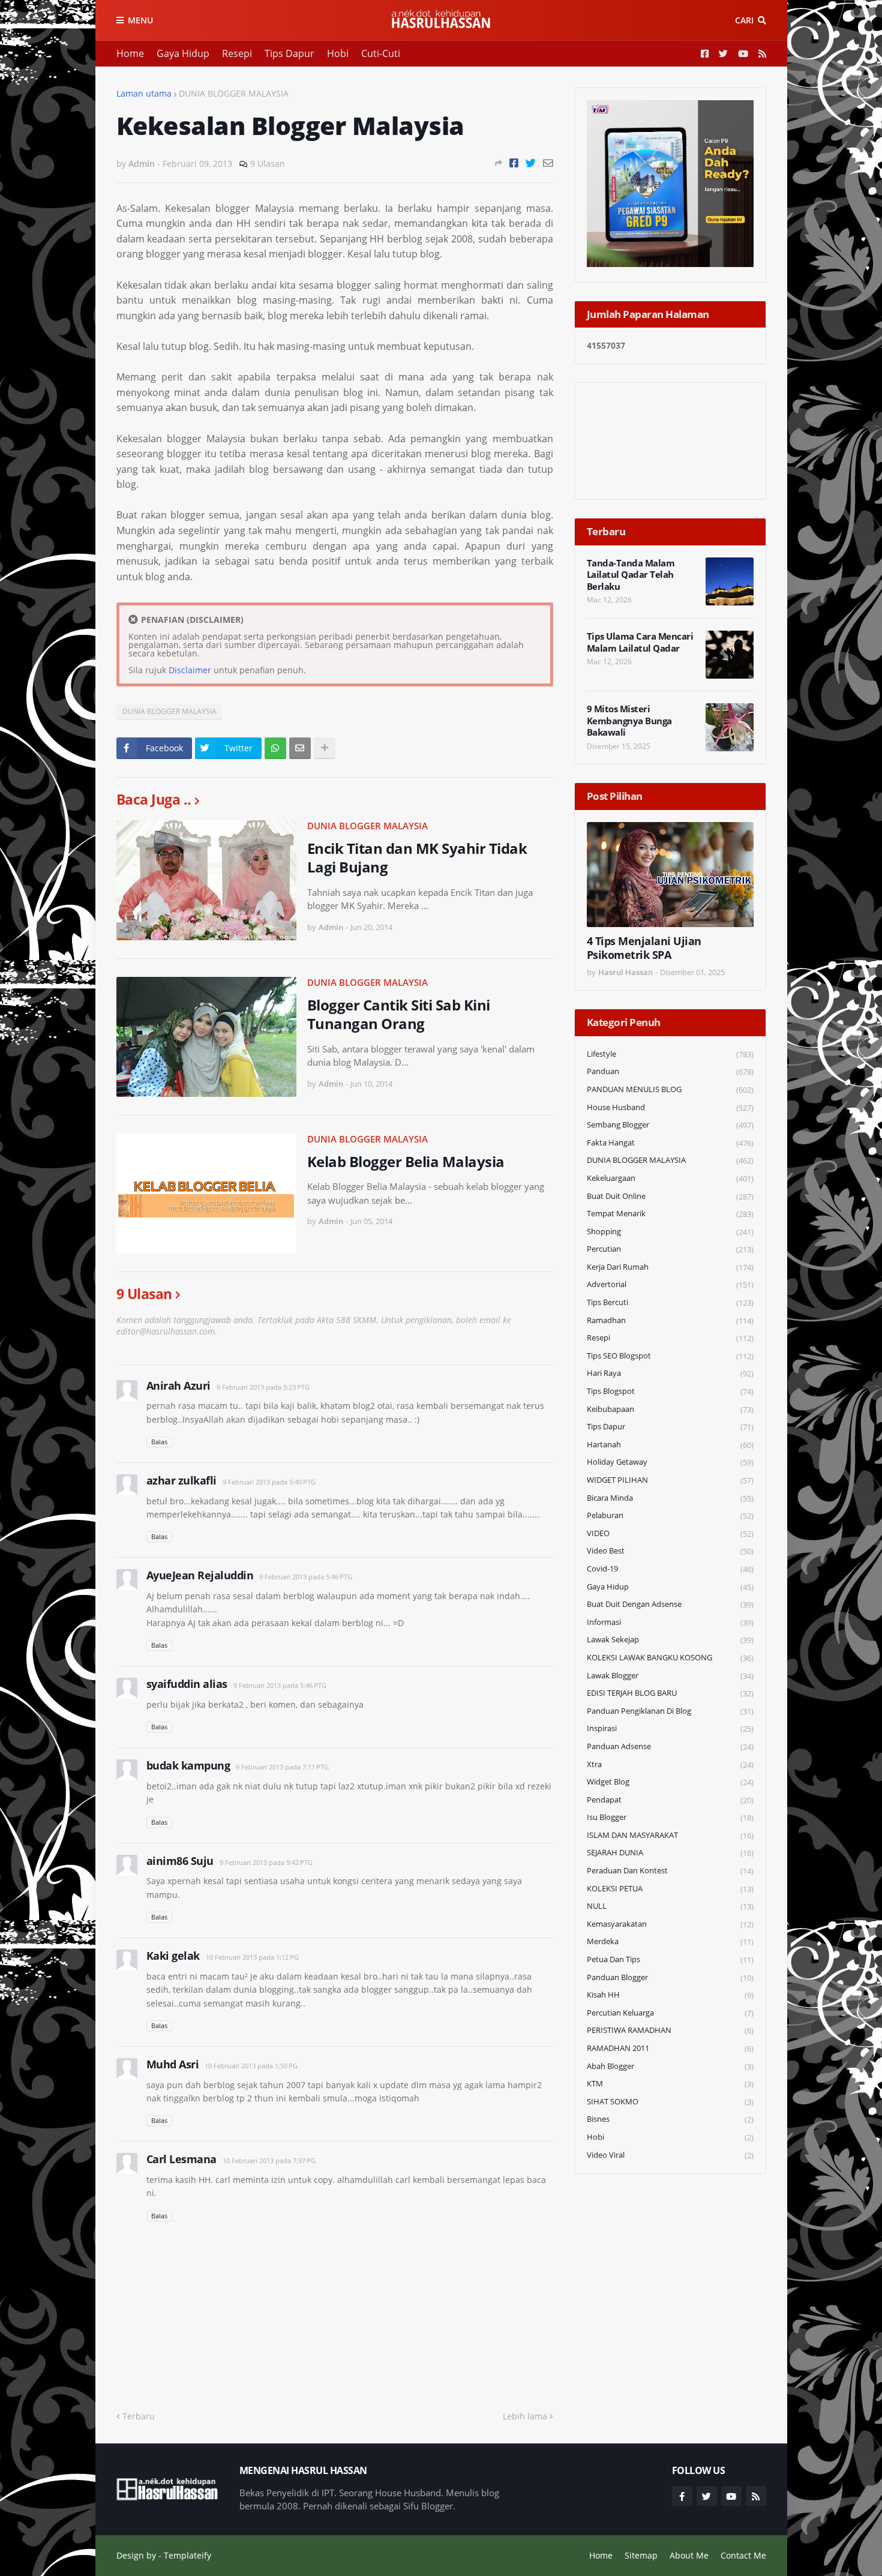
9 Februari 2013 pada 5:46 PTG (306, 1577)
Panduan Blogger (670, 1977)
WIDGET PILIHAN (670, 1480)
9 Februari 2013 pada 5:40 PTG (269, 1482)
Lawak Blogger (670, 1676)
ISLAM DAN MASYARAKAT (670, 1835)
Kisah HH (670, 1995)
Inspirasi (670, 1728)
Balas (159, 1442)
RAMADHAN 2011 (670, 2048)
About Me (689, 2555)
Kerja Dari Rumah (670, 1267)
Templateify (187, 2555)
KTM (670, 2084)
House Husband (670, 1107)
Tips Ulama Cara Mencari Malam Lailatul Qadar (640, 642)
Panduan (670, 1071)
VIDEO (670, 1533)
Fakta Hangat (670, 1143)
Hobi (338, 53)
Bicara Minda (670, 1498)
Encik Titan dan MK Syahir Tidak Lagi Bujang (417, 857)
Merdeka (670, 1941)
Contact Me (743, 2555)
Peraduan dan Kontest (670, 1871)
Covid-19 (670, 1569)
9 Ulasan (268, 164)
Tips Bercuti (670, 1302)
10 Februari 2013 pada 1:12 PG (252, 1957)
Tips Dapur (289, 53)
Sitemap (641, 2555)
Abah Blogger (670, 2066)
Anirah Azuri (178, 1386)
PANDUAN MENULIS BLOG (670, 1089)
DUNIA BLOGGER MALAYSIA (234, 93)
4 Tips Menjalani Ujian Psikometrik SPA (644, 948)
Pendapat (670, 1800)
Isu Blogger (670, 1817)
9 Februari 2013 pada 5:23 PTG (263, 1387)
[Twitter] (531, 163)
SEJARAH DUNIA (670, 1853)
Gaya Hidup (183, 53)
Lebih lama (525, 2416)
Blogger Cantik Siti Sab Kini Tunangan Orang (399, 1014)
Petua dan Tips (670, 1959)
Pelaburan (670, 1515)
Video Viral (670, 2155)
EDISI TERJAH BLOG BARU (670, 1693)
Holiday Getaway (670, 1462)
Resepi (237, 53)
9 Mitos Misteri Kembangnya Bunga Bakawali (629, 721)
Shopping (670, 1232)
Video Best (670, 1551)
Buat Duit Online (670, 1196)
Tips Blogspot (670, 1391)
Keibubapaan (670, 1409)
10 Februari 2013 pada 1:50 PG (251, 2066)
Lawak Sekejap (670, 1640)
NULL (670, 1906)
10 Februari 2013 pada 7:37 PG (269, 2160)
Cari (744, 20)
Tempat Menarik (670, 1214)
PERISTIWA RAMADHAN (670, 2030)
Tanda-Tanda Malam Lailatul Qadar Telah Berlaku (631, 575)
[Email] (548, 163)
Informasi (670, 1622)
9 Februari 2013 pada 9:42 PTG (266, 1862)
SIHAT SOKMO (670, 2102)
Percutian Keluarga (670, 2013)
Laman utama (144, 93)
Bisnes (670, 2119)
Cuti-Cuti (381, 53)
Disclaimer (190, 670)
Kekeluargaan (670, 1178)
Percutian (670, 1249)
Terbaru (139, 2416)
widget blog (670, 1782)
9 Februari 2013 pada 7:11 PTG (282, 1767)
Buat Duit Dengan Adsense (670, 1604)
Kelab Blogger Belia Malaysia (406, 1161)
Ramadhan (670, 1320)
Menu (140, 20)
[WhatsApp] (275, 748)
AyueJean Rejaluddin (200, 1575)
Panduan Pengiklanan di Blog (670, 1711)
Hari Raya (670, 1373)
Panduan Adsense (670, 1746)
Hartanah (670, 1445)
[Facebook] (514, 163)
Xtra (670, 1764)
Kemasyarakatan (670, 1924)
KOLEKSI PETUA (670, 1889)
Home (130, 53)
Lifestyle (670, 1054)
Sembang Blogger (670, 1125)
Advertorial (670, 1284)
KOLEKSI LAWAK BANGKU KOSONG (670, 1658)
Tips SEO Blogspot (670, 1356)
